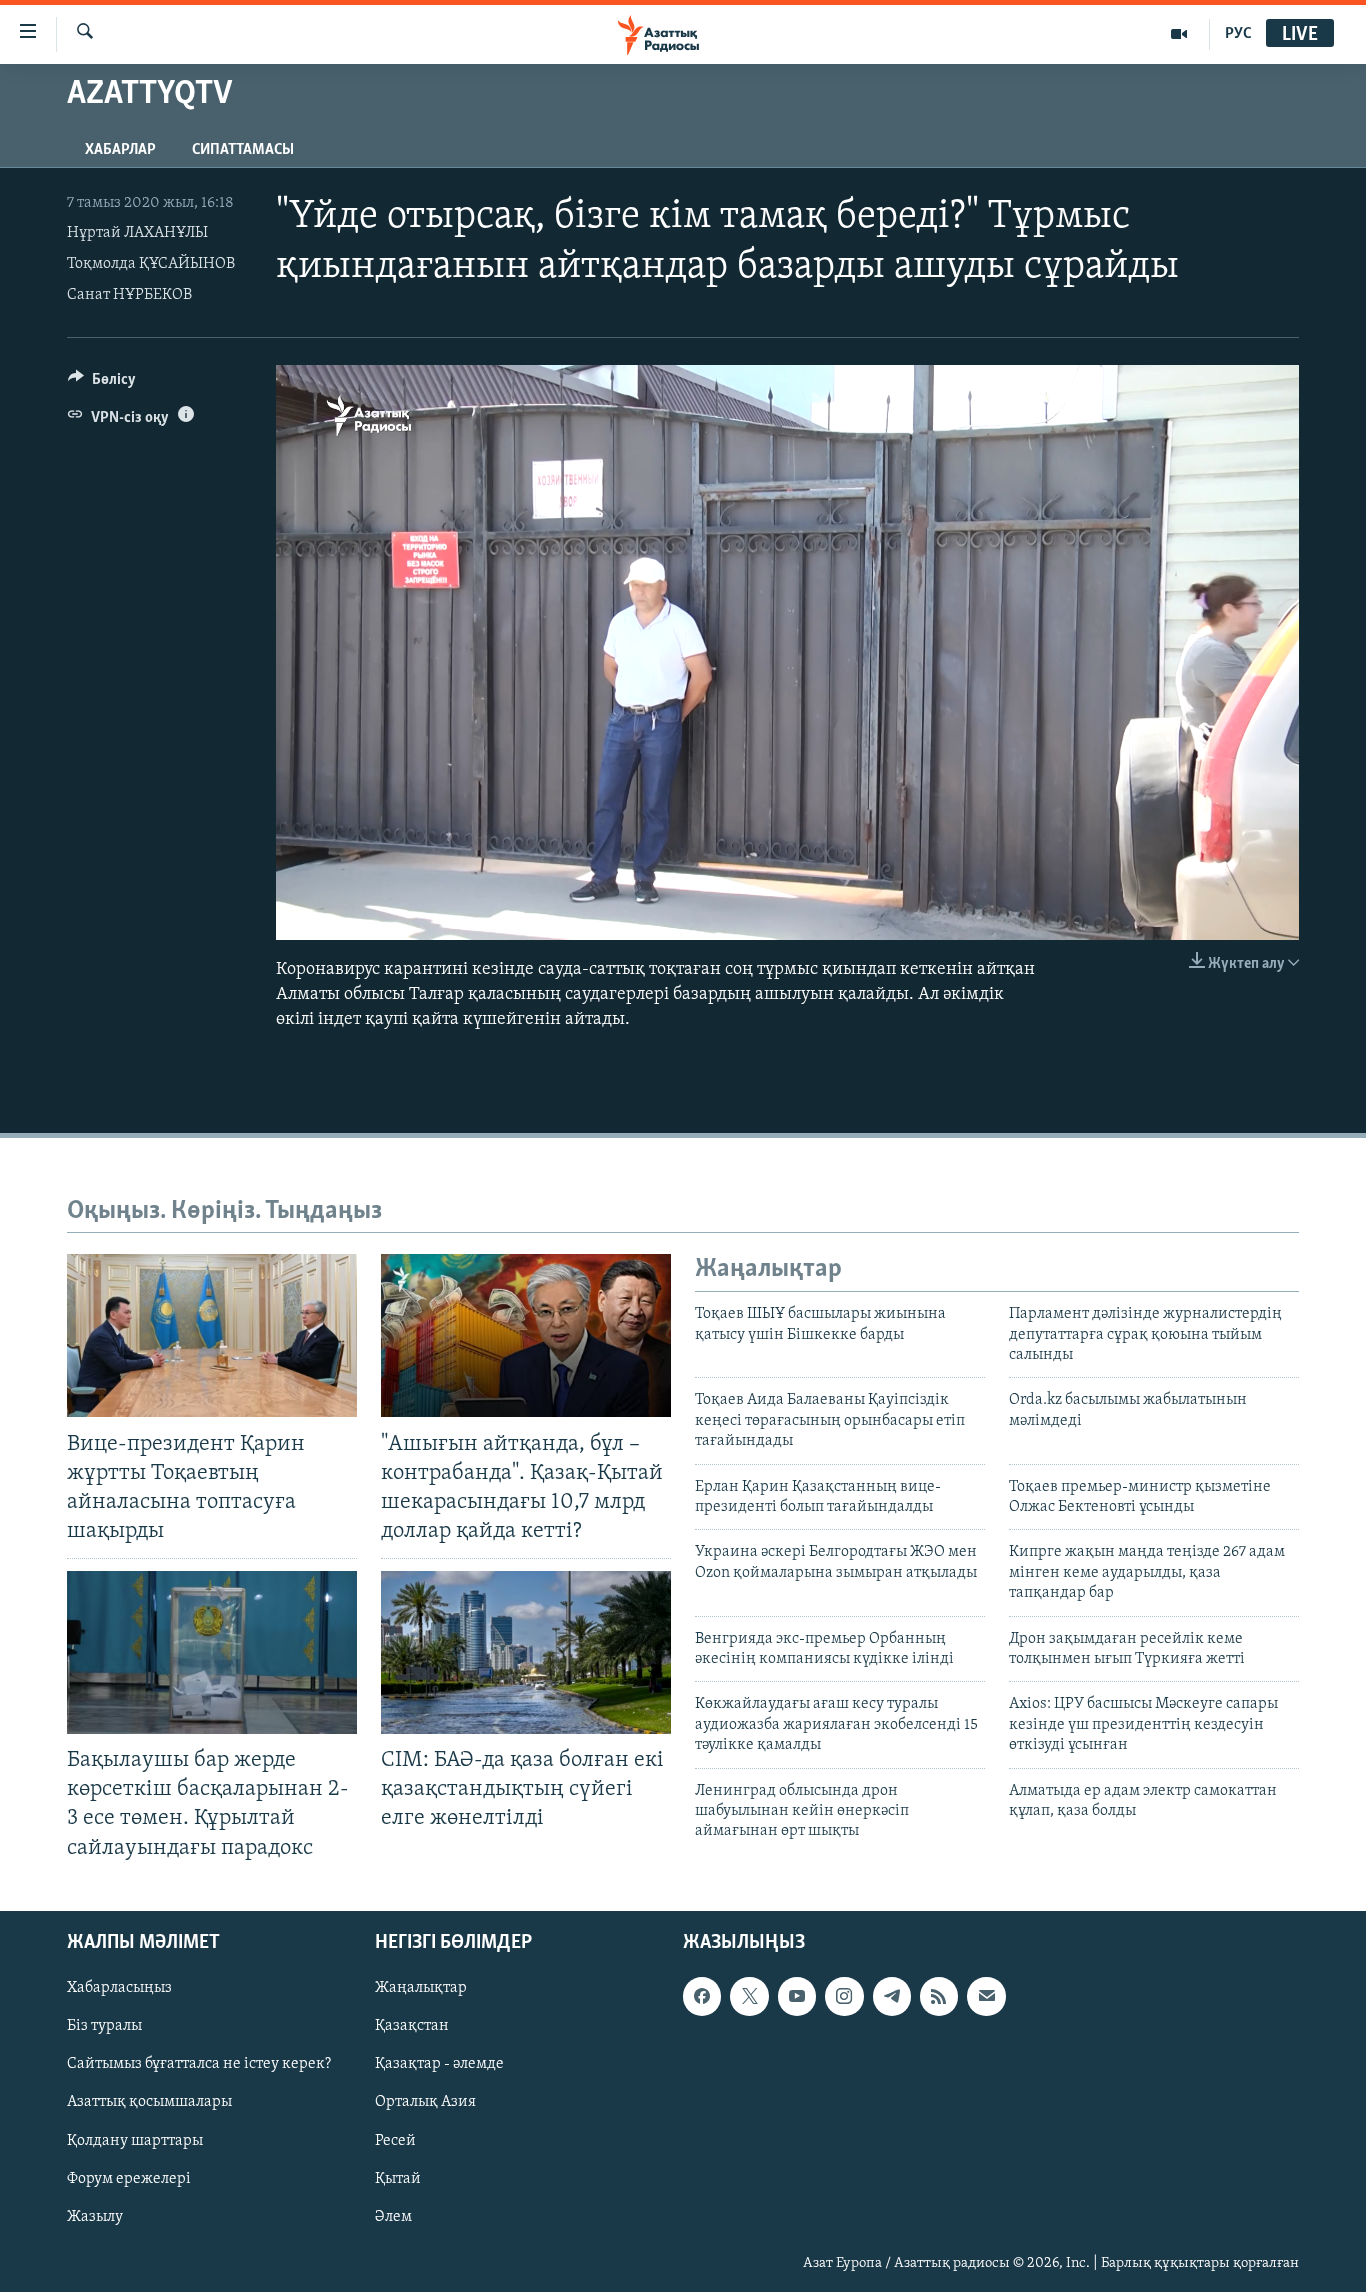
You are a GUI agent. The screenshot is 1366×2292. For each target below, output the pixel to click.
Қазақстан (412, 2026)
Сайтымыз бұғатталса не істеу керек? (199, 2064)
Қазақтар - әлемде (439, 2064)
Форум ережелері (129, 2178)
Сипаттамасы (243, 150)
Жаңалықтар (421, 1988)
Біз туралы (104, 2026)
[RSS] (939, 1996)
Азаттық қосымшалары (149, 2102)
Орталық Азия (425, 2102)
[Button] (102, 384)
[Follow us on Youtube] (797, 1996)
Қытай (398, 2178)
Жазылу (95, 2216)
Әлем (393, 2216)
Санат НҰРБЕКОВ (129, 295)
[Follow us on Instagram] (844, 1996)
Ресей (395, 2140)
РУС (1238, 34)
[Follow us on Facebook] (702, 1996)
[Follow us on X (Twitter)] (749, 1996)
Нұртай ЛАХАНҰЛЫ (137, 233)
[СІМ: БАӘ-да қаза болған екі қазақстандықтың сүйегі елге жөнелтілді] (526, 1652)
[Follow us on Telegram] (892, 1996)
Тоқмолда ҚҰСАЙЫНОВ (151, 264)
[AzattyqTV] (1179, 34)
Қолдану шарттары (135, 2140)
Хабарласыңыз (119, 1988)
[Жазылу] (986, 1996)
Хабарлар (120, 150)
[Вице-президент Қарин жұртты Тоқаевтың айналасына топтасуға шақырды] (212, 1335)
